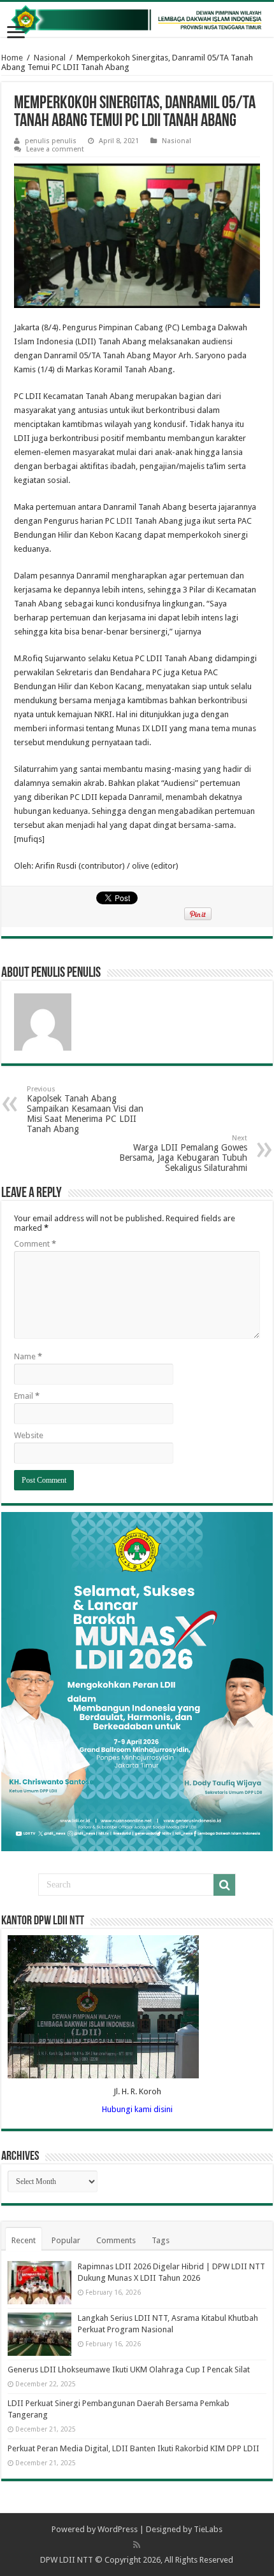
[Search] (224, 1885)
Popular (66, 2240)
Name (28, 1356)
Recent (24, 2240)
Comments (116, 2240)
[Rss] (137, 2545)
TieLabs (208, 2529)
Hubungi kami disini (137, 2109)
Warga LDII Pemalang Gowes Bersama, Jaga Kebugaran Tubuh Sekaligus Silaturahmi (183, 1153)
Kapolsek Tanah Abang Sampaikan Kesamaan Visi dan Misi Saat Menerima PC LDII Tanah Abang (85, 1109)
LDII (125, 521)
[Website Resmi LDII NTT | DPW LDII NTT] (137, 19)
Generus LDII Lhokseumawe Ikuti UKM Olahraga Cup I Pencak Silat (129, 2369)
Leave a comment (55, 149)
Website (29, 1435)
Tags (161, 2240)
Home (12, 58)
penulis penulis (51, 141)
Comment (35, 1244)
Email (27, 1396)
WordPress (118, 2529)
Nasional (50, 58)
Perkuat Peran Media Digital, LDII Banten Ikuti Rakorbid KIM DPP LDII (133, 2448)
